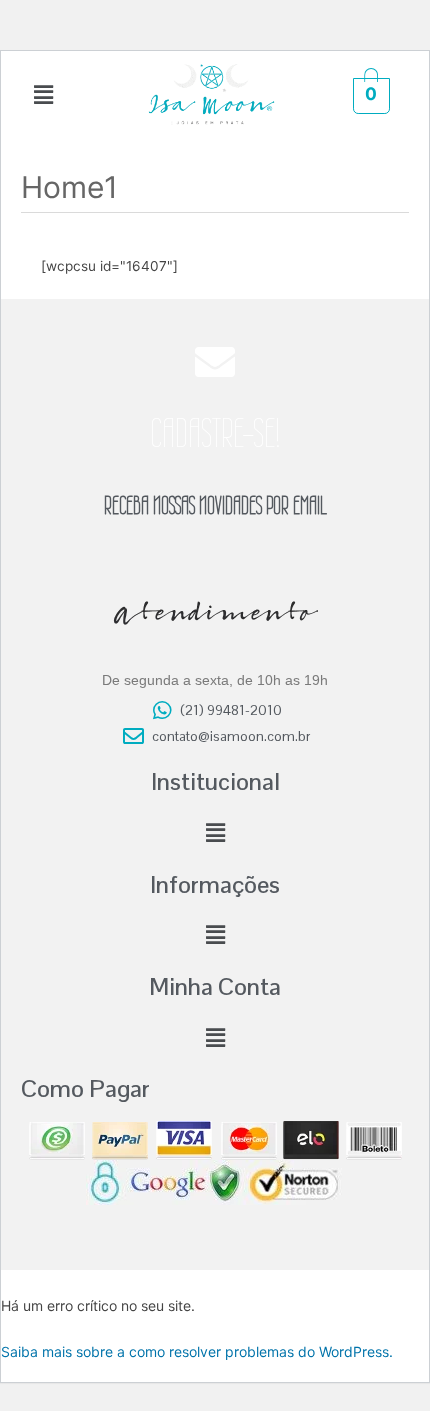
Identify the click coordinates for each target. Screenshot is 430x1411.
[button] (44, 94)
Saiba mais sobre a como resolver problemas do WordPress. (197, 1351)
